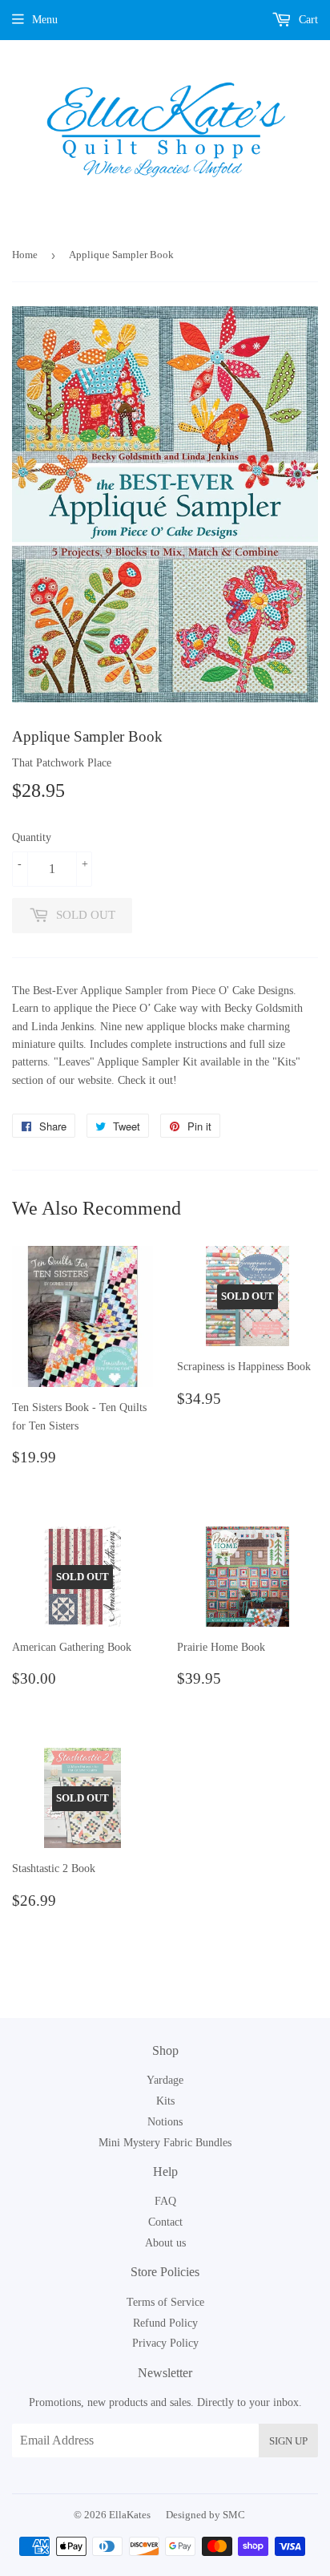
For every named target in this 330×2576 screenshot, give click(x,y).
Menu (45, 20)
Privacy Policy (165, 2343)
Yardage (165, 2080)
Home (25, 255)
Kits (165, 2101)
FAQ (165, 2201)
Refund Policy (165, 2323)
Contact (165, 2222)
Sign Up (288, 2441)
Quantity (32, 837)
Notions (165, 2122)
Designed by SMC (205, 2515)
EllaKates (130, 2515)
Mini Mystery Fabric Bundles (165, 2143)
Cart (307, 20)
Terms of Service (165, 2302)
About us (165, 2243)
